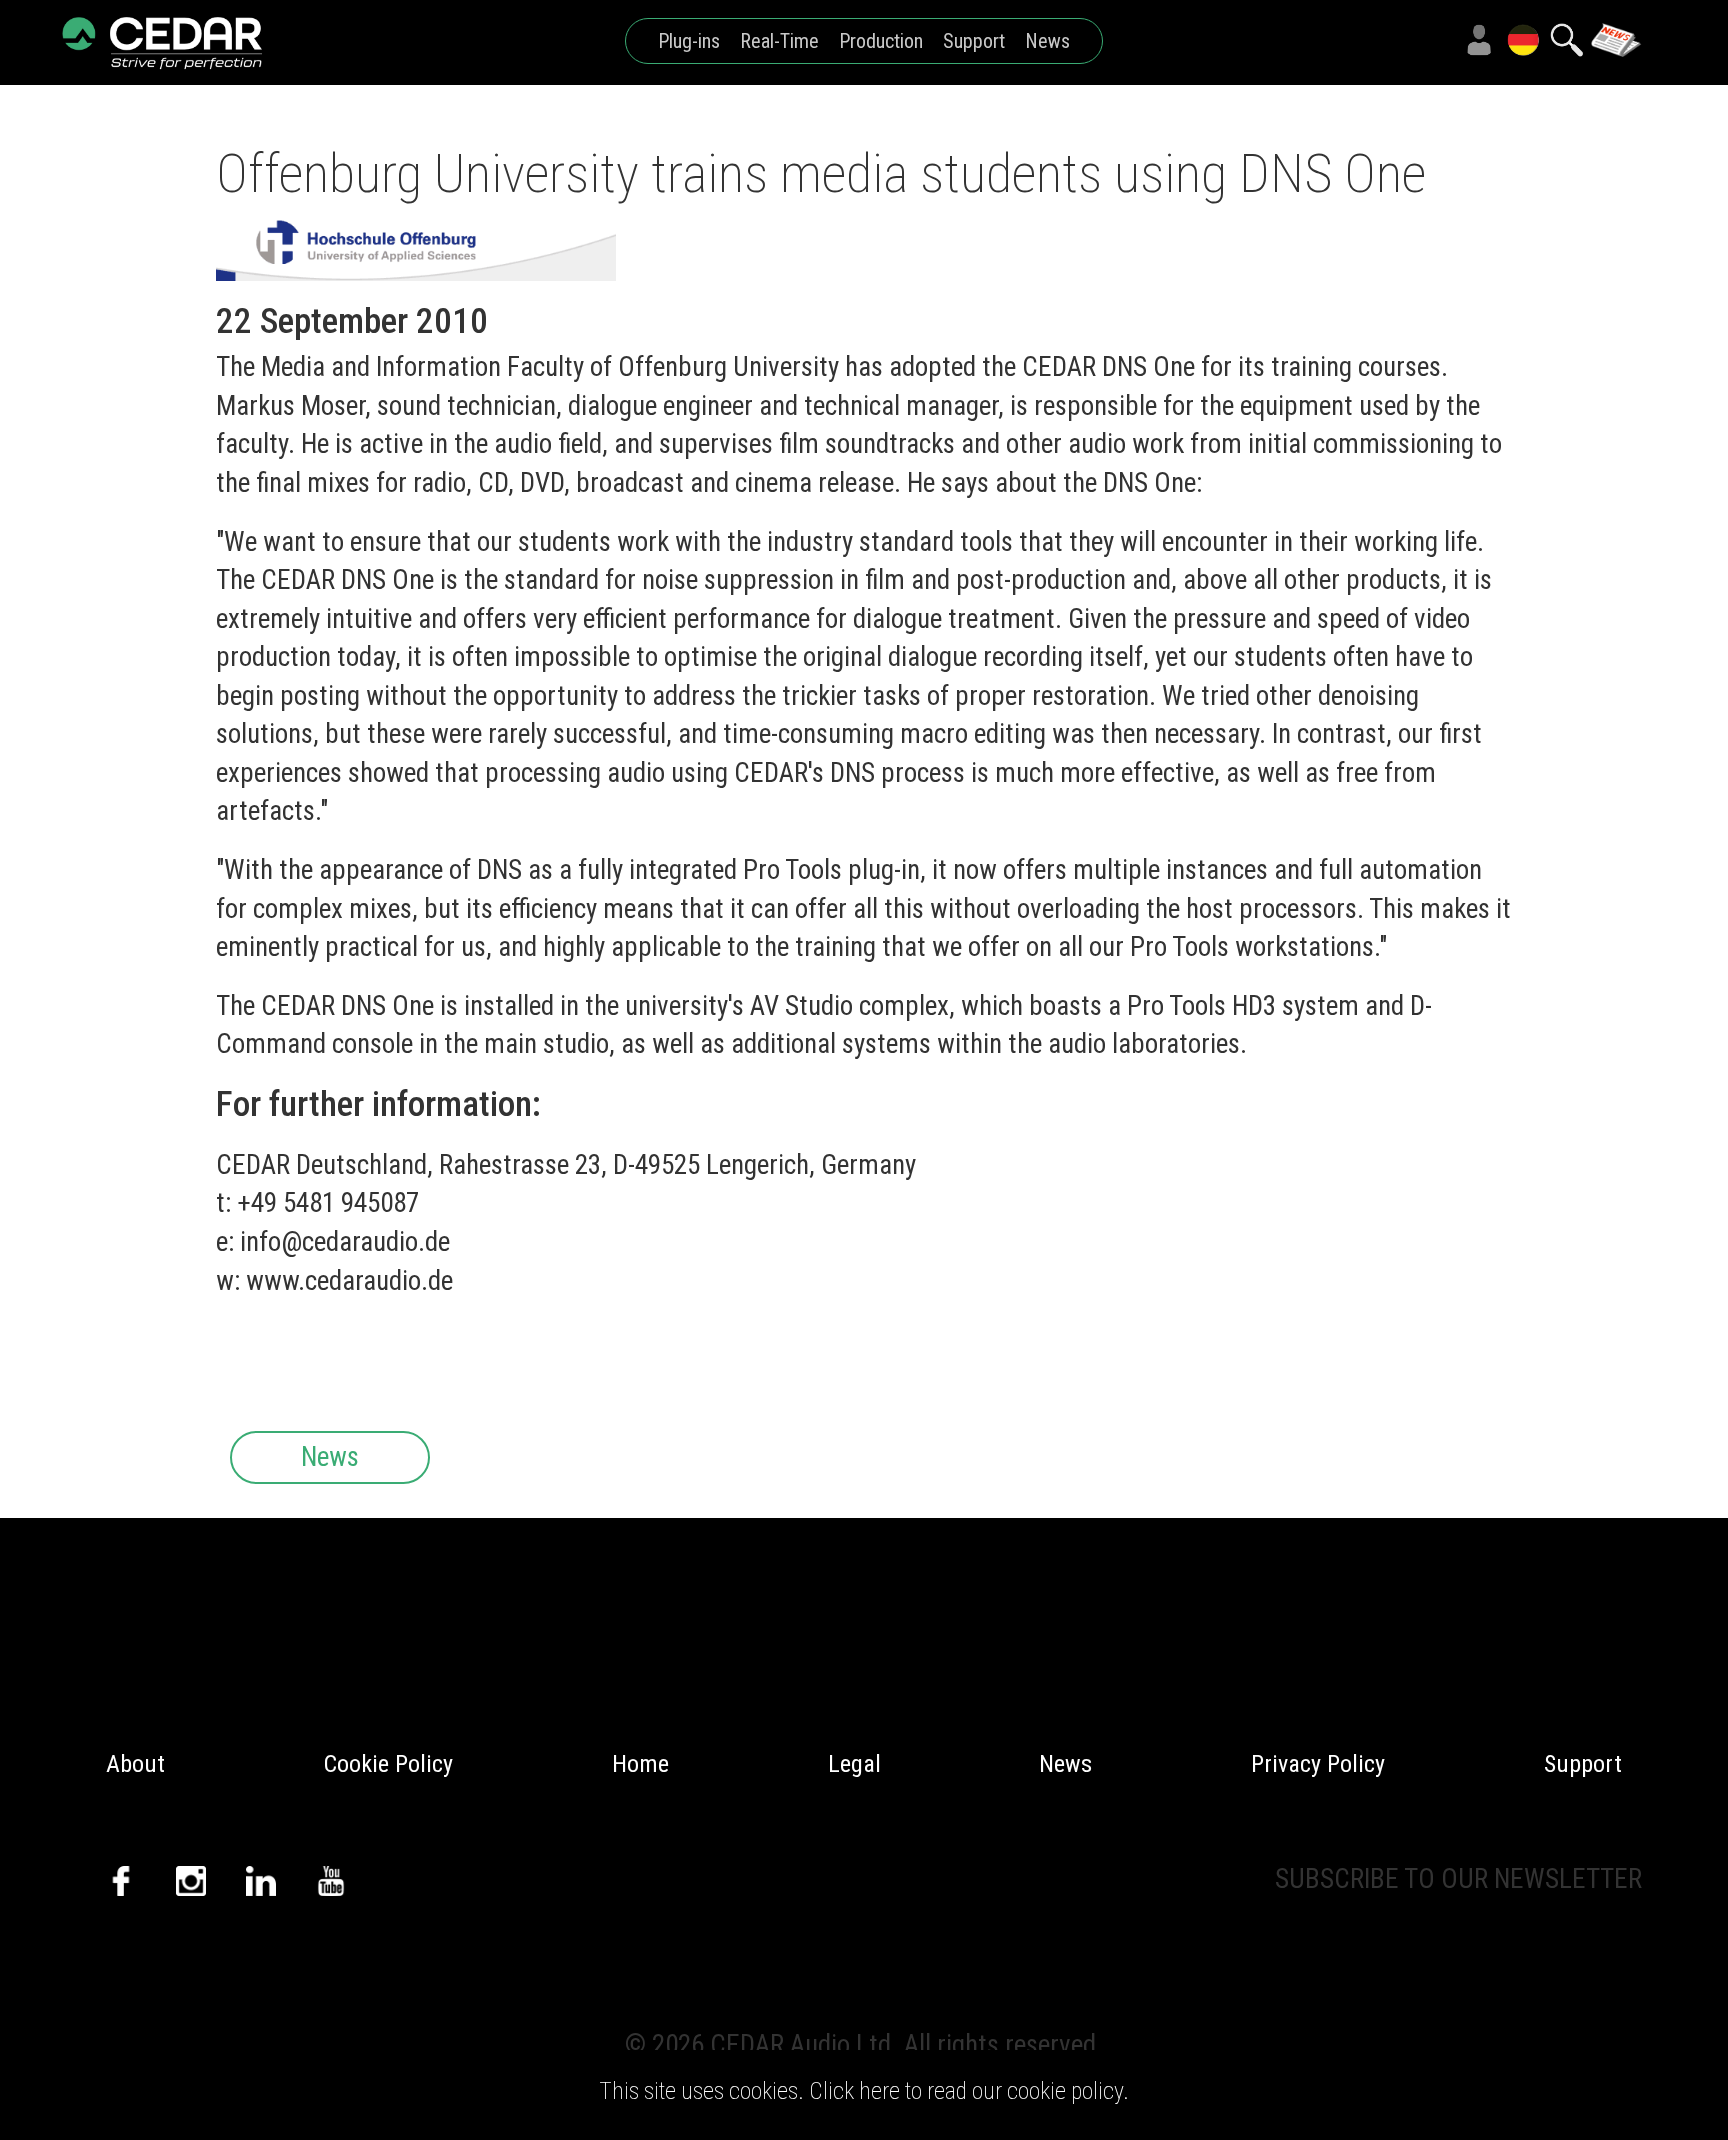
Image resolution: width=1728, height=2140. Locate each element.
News (1047, 41)
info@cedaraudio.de (345, 1242)
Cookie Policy (388, 1764)
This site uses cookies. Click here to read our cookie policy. (864, 2091)
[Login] (1479, 40)
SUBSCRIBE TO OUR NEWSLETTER (1458, 1879)
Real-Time (779, 41)
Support (974, 41)
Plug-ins (689, 41)
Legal (854, 1764)
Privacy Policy (1318, 1764)
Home (640, 1764)
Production (881, 41)
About (135, 1764)
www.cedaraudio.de (349, 1281)
